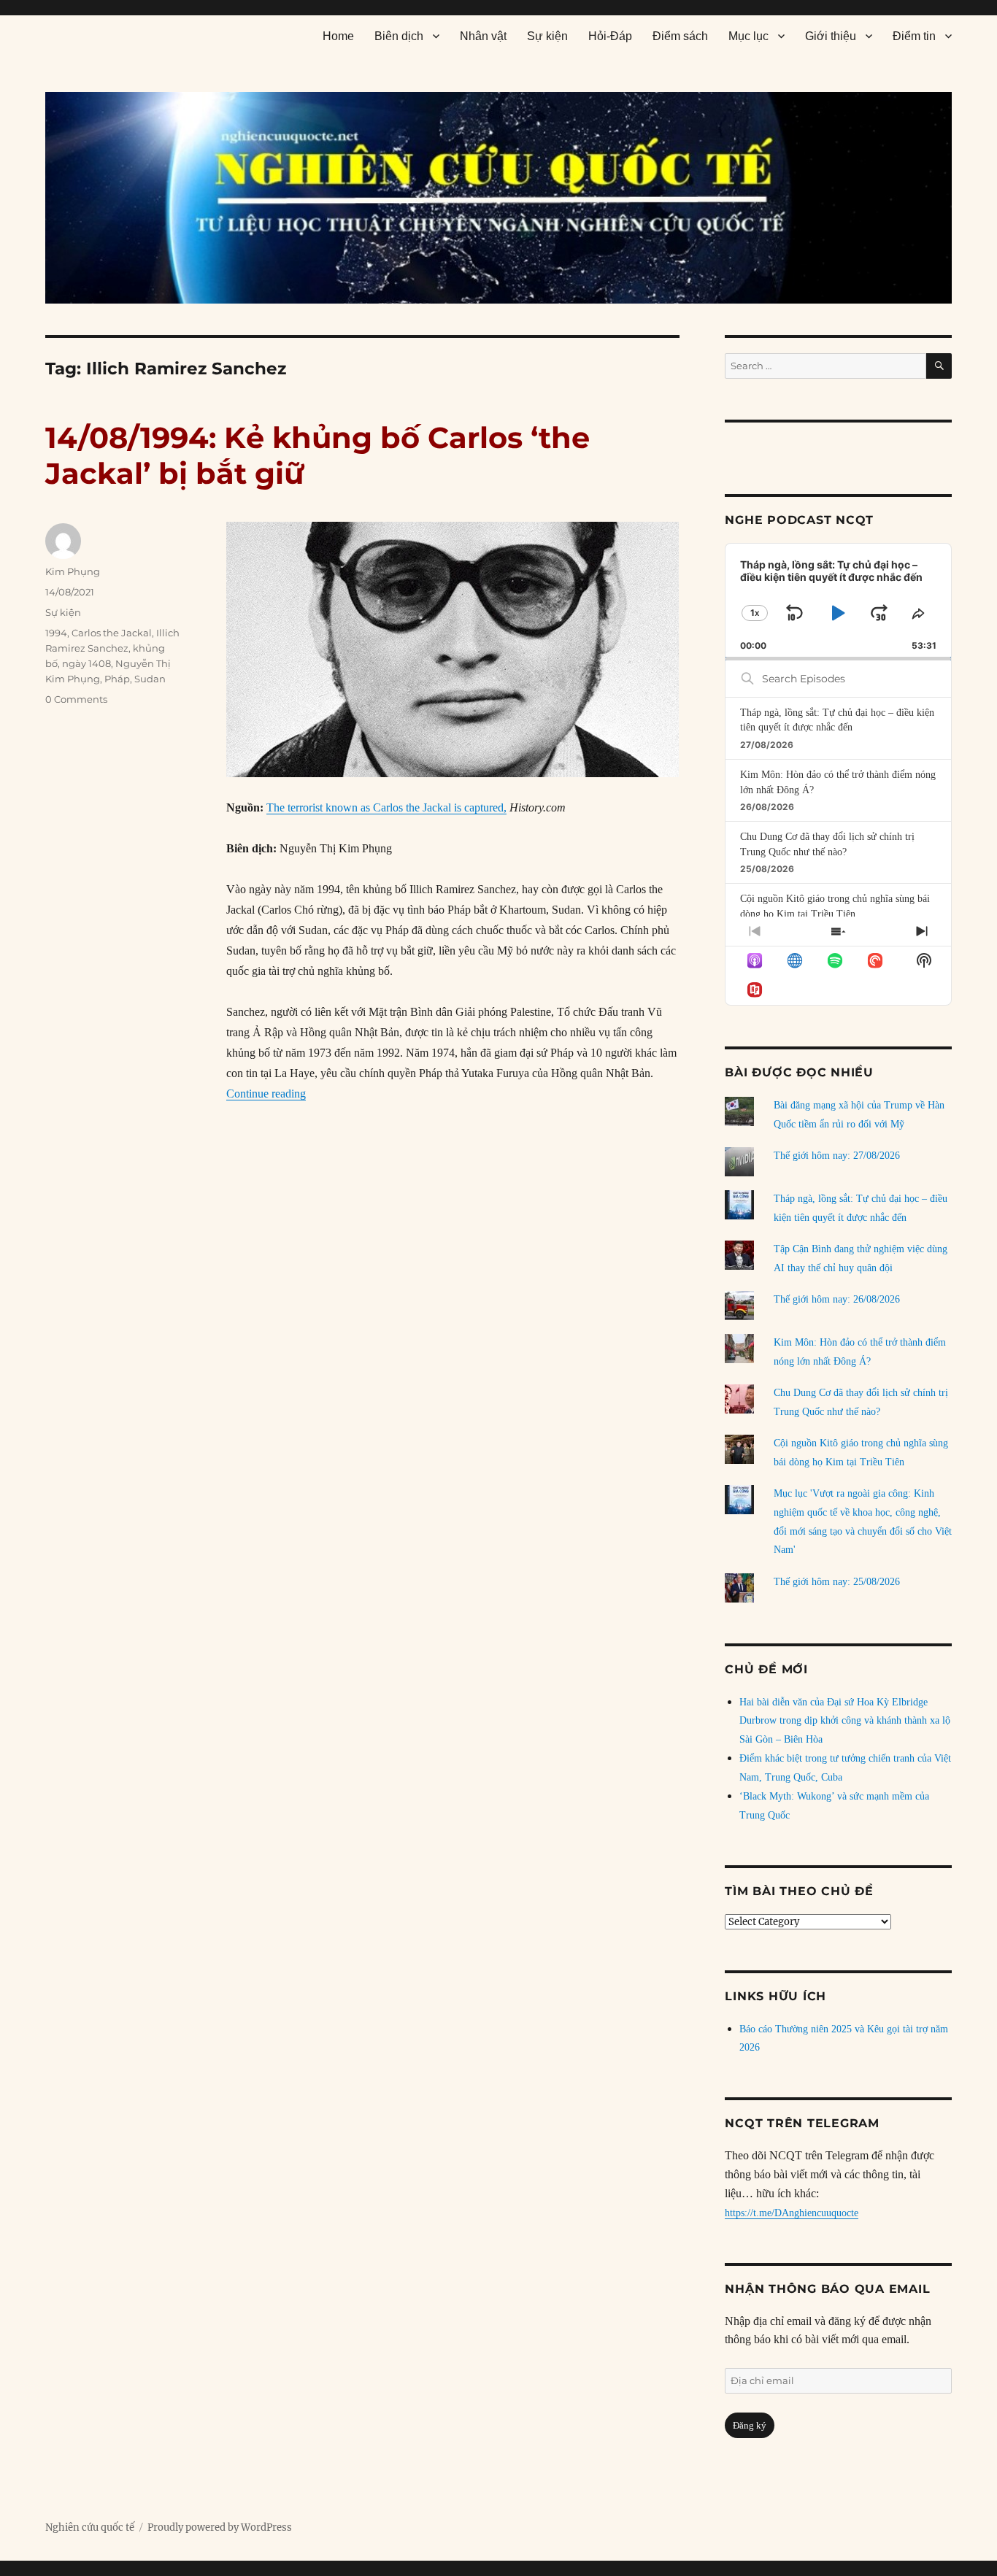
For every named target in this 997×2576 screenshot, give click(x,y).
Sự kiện (547, 36)
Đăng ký (750, 2425)
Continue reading (266, 1094)
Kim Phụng (73, 571)
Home (338, 36)
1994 (56, 633)
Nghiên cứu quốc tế (90, 2527)
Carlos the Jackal (112, 633)
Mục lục (748, 36)
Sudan (150, 679)
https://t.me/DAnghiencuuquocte (792, 2213)
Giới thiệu (831, 36)
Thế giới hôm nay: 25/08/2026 (837, 1582)
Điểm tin (914, 36)
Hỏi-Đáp (610, 36)
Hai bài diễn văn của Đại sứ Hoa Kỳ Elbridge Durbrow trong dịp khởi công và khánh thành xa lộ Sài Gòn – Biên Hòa (845, 1721)
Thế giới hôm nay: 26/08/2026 (837, 1299)
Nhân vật (483, 36)
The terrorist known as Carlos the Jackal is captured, (386, 807)
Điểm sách (680, 36)
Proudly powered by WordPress (220, 2527)
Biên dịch (399, 36)
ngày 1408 (86, 663)
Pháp (117, 679)
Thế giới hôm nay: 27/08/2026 (837, 1156)
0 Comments (76, 699)
